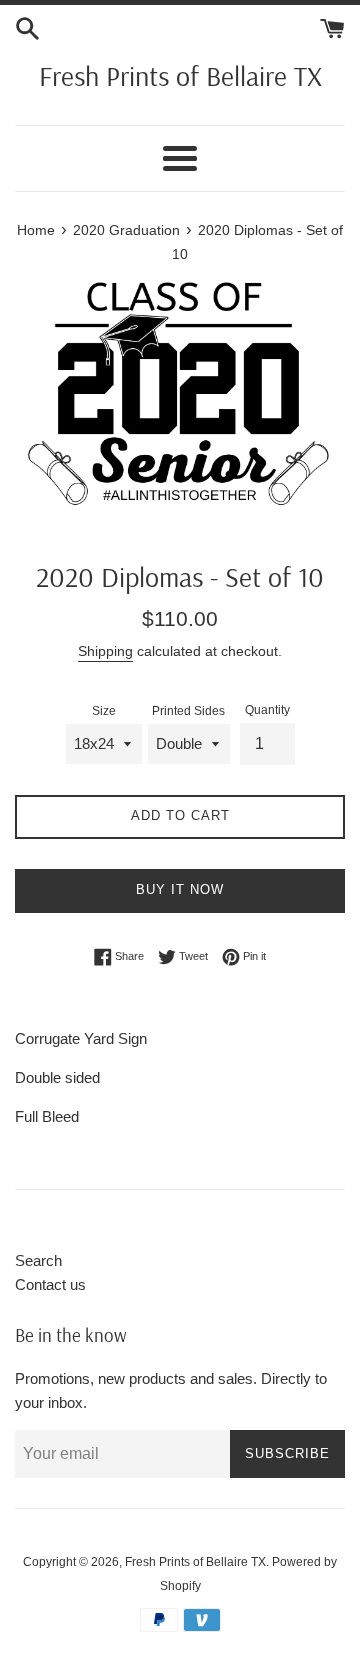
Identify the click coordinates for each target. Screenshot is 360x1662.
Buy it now (180, 889)
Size (104, 711)
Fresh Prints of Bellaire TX (180, 75)
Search (38, 1260)
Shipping (105, 651)
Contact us (50, 1284)
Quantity (267, 710)
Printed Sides (188, 711)
